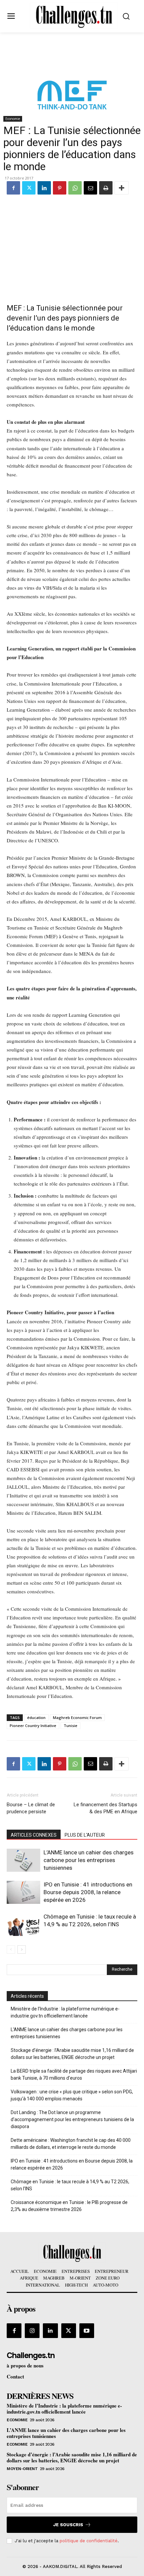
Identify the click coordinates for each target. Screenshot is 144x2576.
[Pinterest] (60, 188)
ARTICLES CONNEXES (34, 1835)
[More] (122, 188)
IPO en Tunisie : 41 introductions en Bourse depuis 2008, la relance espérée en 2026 (88, 1892)
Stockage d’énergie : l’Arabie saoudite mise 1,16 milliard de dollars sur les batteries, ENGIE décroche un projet (72, 2054)
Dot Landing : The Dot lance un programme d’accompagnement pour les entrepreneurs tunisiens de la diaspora (72, 2119)
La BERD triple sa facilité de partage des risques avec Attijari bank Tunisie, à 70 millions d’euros (74, 2074)
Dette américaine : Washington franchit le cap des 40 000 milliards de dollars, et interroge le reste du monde (71, 2144)
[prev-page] (11, 1949)
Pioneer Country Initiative (33, 1726)
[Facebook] (13, 188)
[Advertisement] (72, 245)
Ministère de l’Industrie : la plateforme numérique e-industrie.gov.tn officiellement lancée (65, 2012)
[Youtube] (87, 2331)
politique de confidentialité (89, 2541)
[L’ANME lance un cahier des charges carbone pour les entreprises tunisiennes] (23, 1860)
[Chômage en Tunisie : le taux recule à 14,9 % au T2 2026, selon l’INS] (23, 1924)
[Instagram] (32, 2331)
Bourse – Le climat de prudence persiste (31, 1808)
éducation (36, 1718)
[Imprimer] (106, 188)
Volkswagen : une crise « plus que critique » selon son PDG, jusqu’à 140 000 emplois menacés (72, 2095)
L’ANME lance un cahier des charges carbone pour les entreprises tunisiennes (89, 1860)
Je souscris (68, 2525)
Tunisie (70, 1726)
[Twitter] (29, 188)
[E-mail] (90, 188)
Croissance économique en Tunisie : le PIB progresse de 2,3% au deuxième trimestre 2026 (69, 2206)
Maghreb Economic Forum (77, 1718)
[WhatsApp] (75, 188)
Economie (13, 119)
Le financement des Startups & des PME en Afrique (105, 1808)
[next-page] (22, 1949)
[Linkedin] (44, 188)
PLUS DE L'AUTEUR (85, 1835)
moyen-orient (22, 2469)
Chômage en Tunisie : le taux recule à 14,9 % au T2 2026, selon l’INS (70, 2185)
